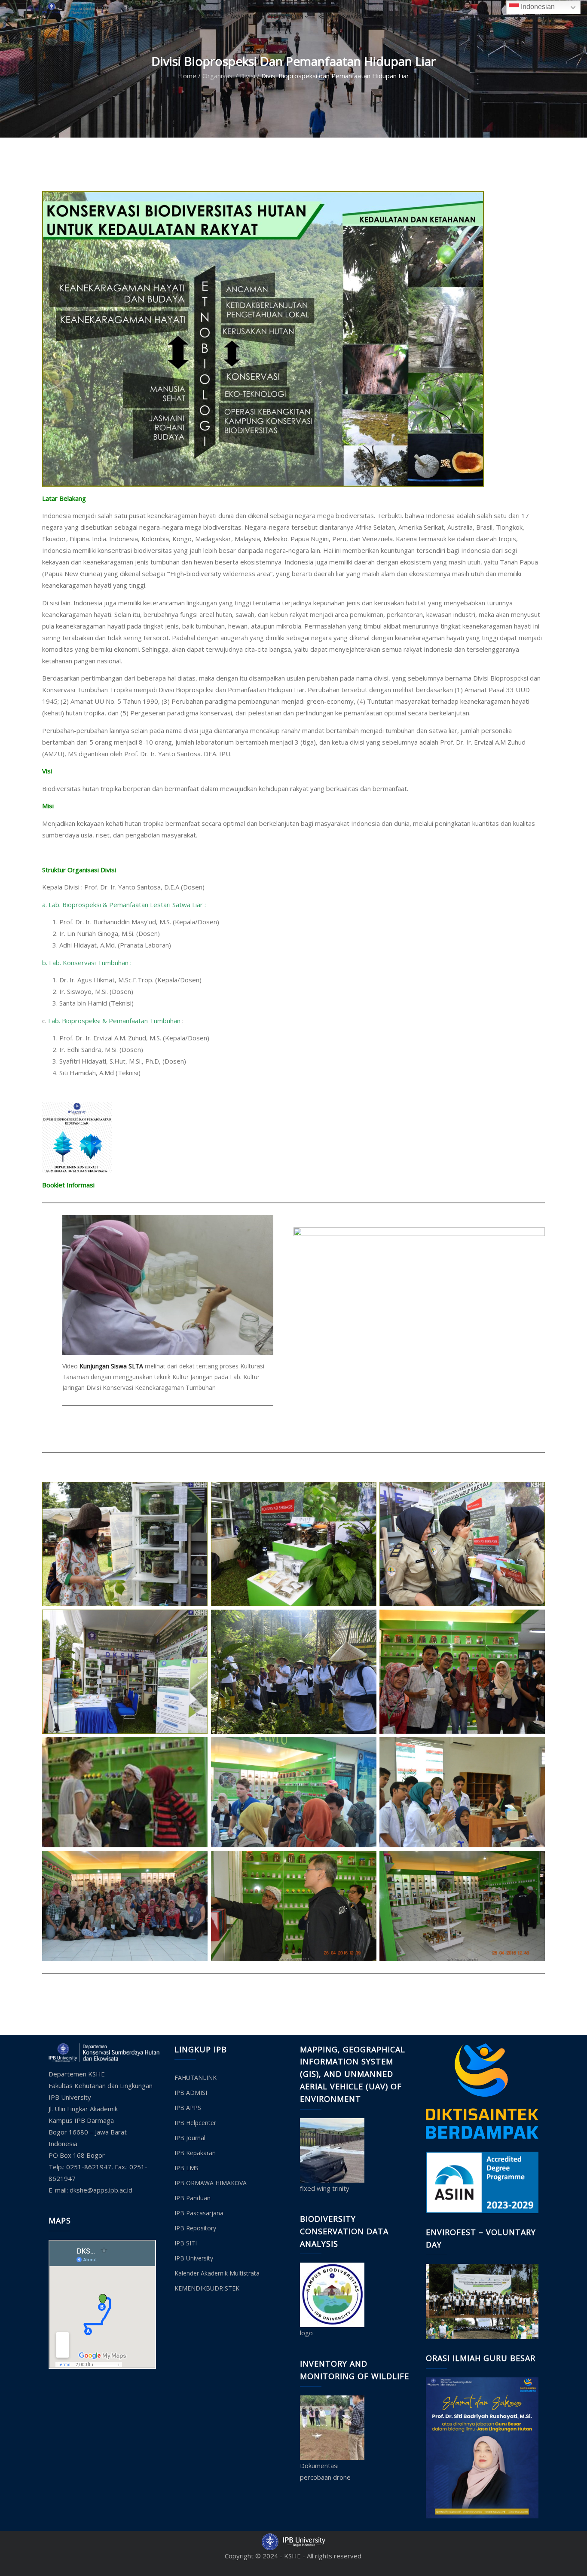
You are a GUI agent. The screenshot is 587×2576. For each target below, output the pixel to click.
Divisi (248, 76)
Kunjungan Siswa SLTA (111, 1366)
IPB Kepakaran (195, 2153)
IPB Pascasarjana (199, 2213)
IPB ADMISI (191, 2093)
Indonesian (537, 7)
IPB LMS (186, 2168)
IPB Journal (190, 2138)
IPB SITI (186, 2243)
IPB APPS (188, 2108)
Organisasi (218, 76)
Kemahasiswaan (340, 17)
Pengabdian (287, 17)
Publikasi (388, 17)
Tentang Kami (197, 17)
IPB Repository (195, 2228)
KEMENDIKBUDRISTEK (207, 2288)
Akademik (243, 17)
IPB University (194, 2258)
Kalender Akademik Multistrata (217, 2273)
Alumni (425, 17)
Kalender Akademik (475, 17)
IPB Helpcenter (195, 2123)
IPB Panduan (193, 2198)
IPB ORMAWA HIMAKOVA (211, 2183)
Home (187, 76)
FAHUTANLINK (196, 2078)
